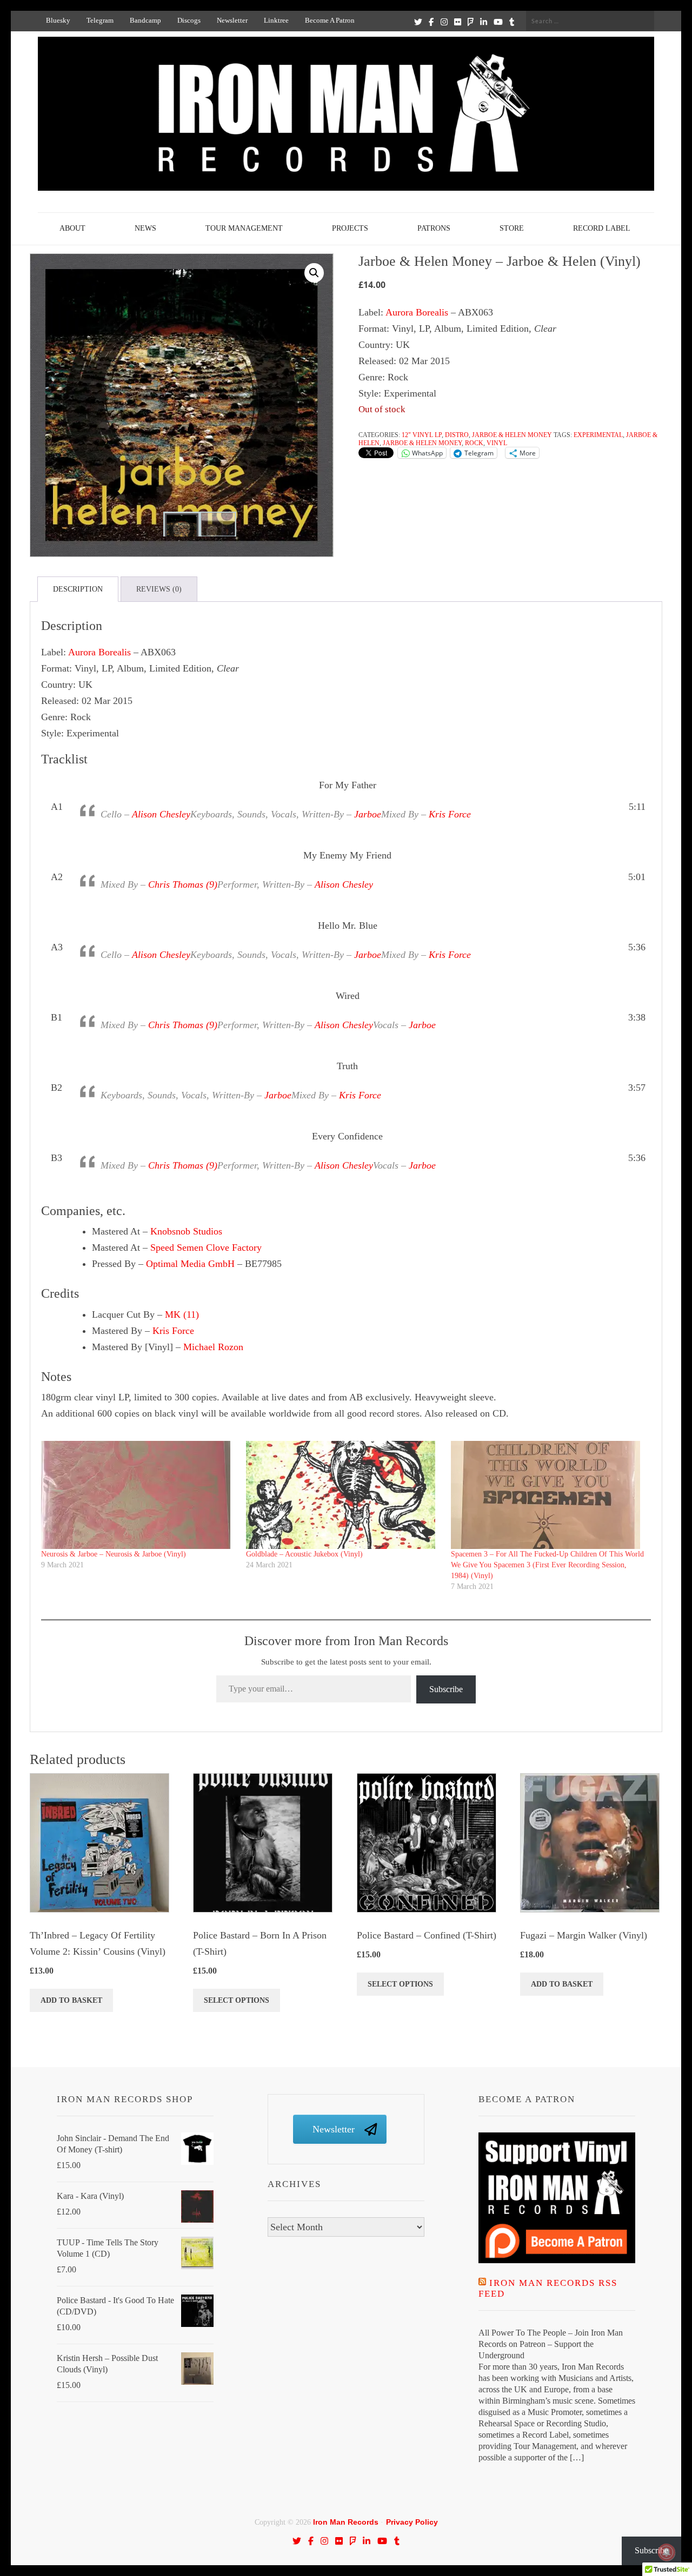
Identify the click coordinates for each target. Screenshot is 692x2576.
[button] (314, 273)
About (72, 228)
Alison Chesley (161, 814)
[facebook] (431, 22)
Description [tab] (78, 589)
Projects (350, 228)
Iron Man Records (346, 2522)
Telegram (100, 20)
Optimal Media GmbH (190, 1264)
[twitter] (418, 22)
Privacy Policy (412, 2522)
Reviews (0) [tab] (159, 589)
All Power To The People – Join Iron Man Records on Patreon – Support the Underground (551, 2344)
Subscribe (446, 1689)
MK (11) (182, 1314)
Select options (237, 2000)
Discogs (189, 20)
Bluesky (58, 20)
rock (474, 443)
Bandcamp (145, 20)
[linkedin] (484, 22)
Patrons (434, 228)
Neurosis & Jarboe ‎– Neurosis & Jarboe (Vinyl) (114, 1554)
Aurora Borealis (417, 312)
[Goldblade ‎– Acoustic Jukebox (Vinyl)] (343, 1495)
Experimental (598, 435)
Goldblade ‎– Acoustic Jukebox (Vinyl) (304, 1554)
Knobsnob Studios (186, 1231)
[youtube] (498, 22)
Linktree (276, 20)
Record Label (602, 228)
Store (512, 228)
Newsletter (232, 20)
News (145, 228)
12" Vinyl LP (422, 435)
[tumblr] (512, 22)
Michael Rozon (213, 1347)
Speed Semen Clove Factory (206, 1247)
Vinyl (497, 443)
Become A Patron (330, 20)
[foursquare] (471, 22)
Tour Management (244, 228)
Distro (457, 435)
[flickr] (458, 22)
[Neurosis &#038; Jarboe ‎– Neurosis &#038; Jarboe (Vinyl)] (138, 1495)
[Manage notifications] (667, 2552)
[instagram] (444, 22)
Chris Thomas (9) (183, 884)
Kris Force (450, 814)
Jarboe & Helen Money (512, 435)
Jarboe (368, 814)
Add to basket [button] (71, 2000)
